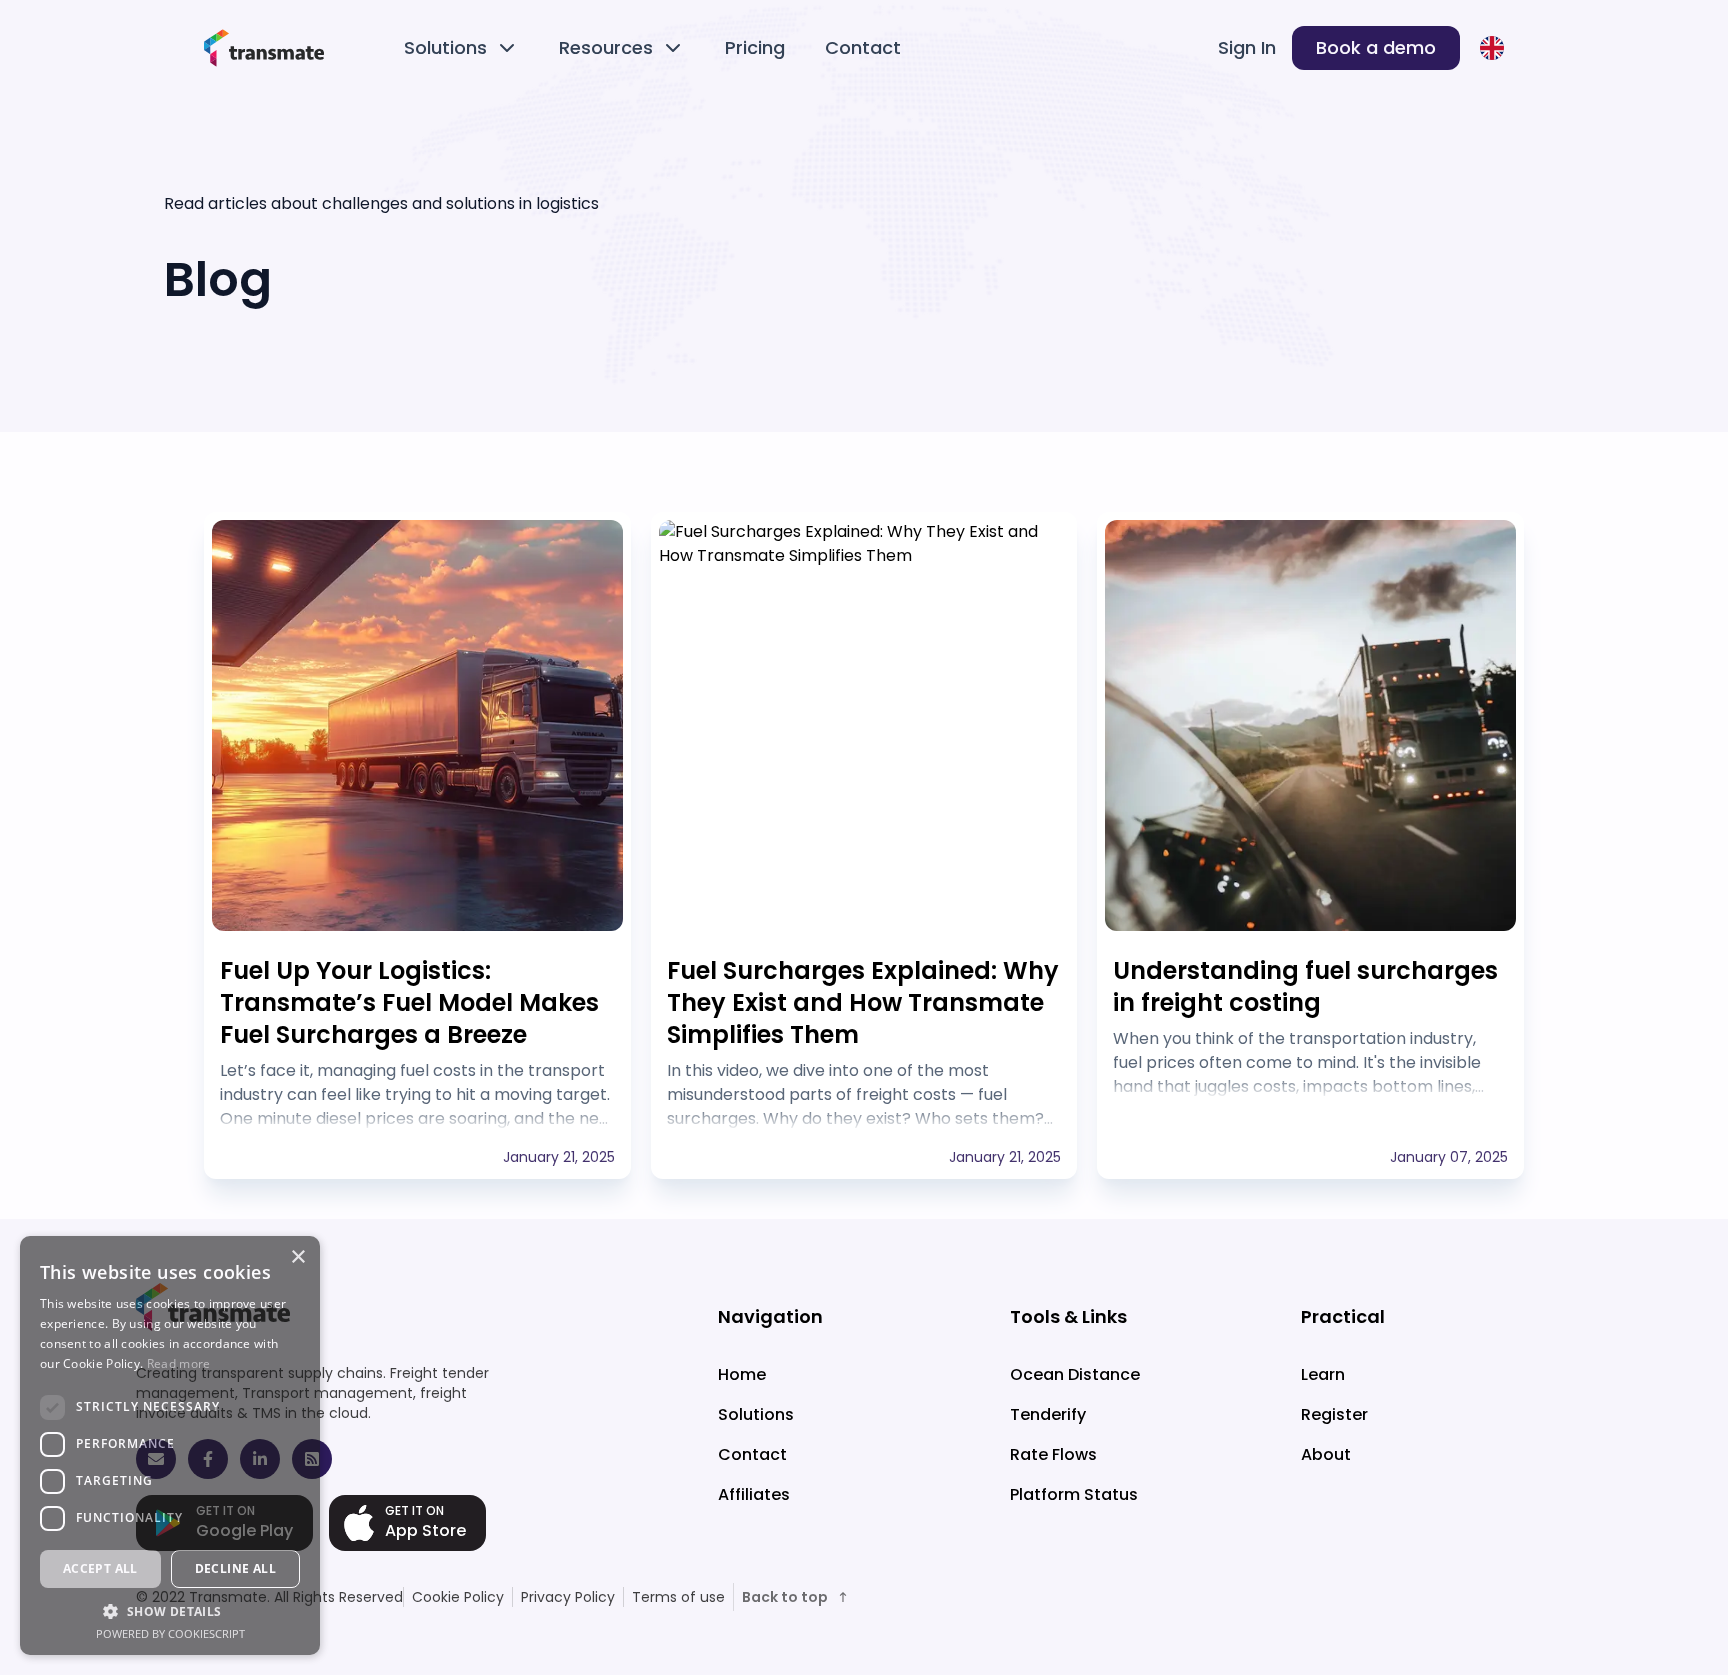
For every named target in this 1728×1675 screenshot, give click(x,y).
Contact (863, 47)
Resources (606, 47)
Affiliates (754, 1494)
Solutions (445, 47)
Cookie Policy (458, 1597)
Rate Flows (1053, 1454)
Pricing (755, 47)
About (1326, 1454)
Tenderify (1048, 1414)
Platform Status (1074, 1494)
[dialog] (170, 1445)
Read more (179, 1363)
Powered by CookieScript (170, 1633)
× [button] (297, 1257)
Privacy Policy (568, 1597)
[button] (170, 1611)
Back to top (785, 1597)
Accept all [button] (100, 1568)
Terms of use (678, 1597)
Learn (1323, 1374)
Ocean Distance (1075, 1374)
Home (742, 1374)
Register (1334, 1414)
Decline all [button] (235, 1568)
